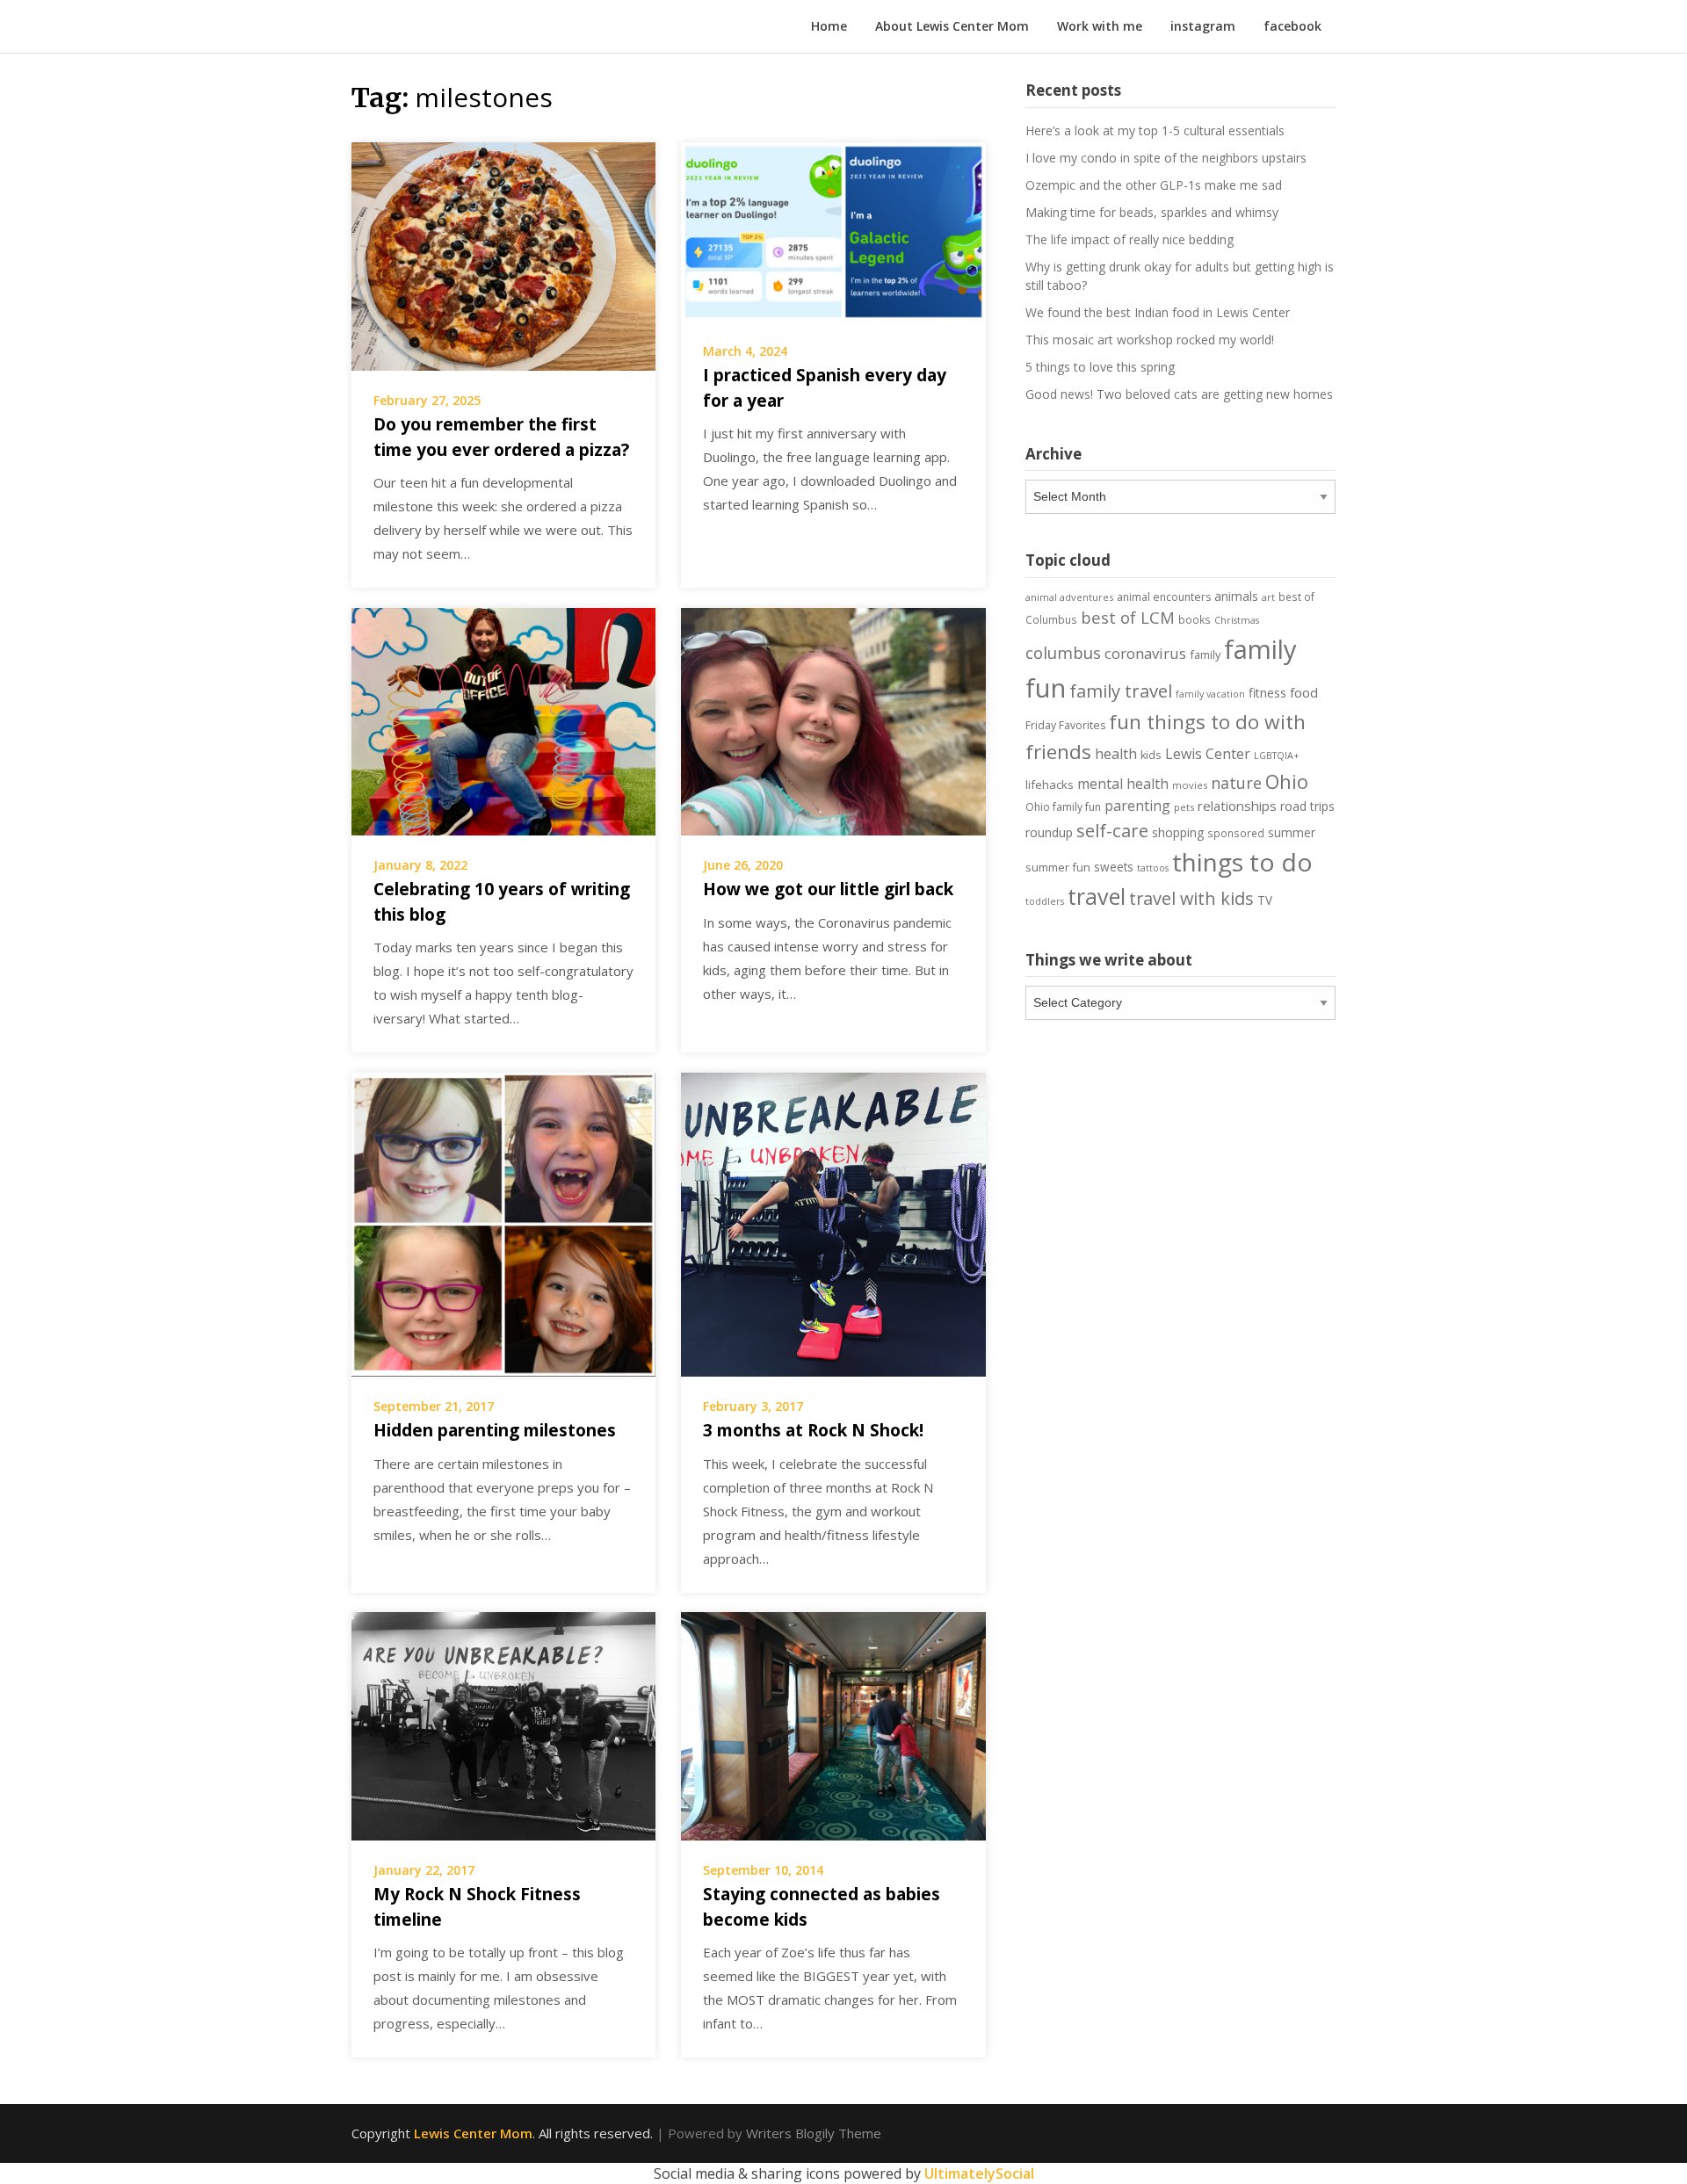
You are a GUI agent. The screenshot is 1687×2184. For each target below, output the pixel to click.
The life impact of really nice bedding (1129, 239)
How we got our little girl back (828, 889)
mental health (1123, 784)
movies (1190, 785)
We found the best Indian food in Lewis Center (1158, 312)
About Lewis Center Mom (952, 26)
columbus (1063, 652)
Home (829, 26)
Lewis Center (1208, 754)
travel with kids (1191, 898)
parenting (1137, 806)
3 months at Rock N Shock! (813, 1430)
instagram (1203, 26)
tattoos (1153, 868)
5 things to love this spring (1100, 367)
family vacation (1210, 694)
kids (1151, 755)
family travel (1121, 691)
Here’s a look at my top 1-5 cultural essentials (1155, 130)
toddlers (1045, 901)
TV (1265, 900)
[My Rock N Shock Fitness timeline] (503, 1725)
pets (1184, 807)
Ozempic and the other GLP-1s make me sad (1154, 185)
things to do (1242, 862)
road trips (1307, 806)
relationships (1237, 806)
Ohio (1287, 781)
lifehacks (1050, 785)
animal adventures (1069, 597)
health (1116, 754)
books (1195, 619)
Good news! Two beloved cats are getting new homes (1179, 394)
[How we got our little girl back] (833, 720)
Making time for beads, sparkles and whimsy (1152, 212)
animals (1236, 596)
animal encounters (1164, 597)
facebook (1292, 26)
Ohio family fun (1063, 807)
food (1304, 692)
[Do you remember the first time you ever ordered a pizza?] (503, 255)
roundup (1049, 832)
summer (1292, 833)
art (1268, 597)
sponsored (1236, 833)
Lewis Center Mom (473, 2133)
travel (1097, 896)
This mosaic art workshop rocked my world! (1150, 340)
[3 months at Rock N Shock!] (833, 1223)
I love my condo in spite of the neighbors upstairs (1166, 158)
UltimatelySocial (979, 2173)
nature (1236, 783)
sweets (1114, 867)
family (1205, 654)
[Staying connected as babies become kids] (833, 1725)
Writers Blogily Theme (814, 2133)
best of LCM (1128, 617)
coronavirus (1145, 653)
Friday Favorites (1065, 725)
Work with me (1100, 26)
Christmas (1237, 620)
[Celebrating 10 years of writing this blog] (503, 720)
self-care (1112, 830)
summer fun (1058, 867)
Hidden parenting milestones (495, 1430)
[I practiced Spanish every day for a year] (833, 230)
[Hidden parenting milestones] (503, 1223)
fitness (1267, 693)
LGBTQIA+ (1277, 756)
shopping (1178, 832)
